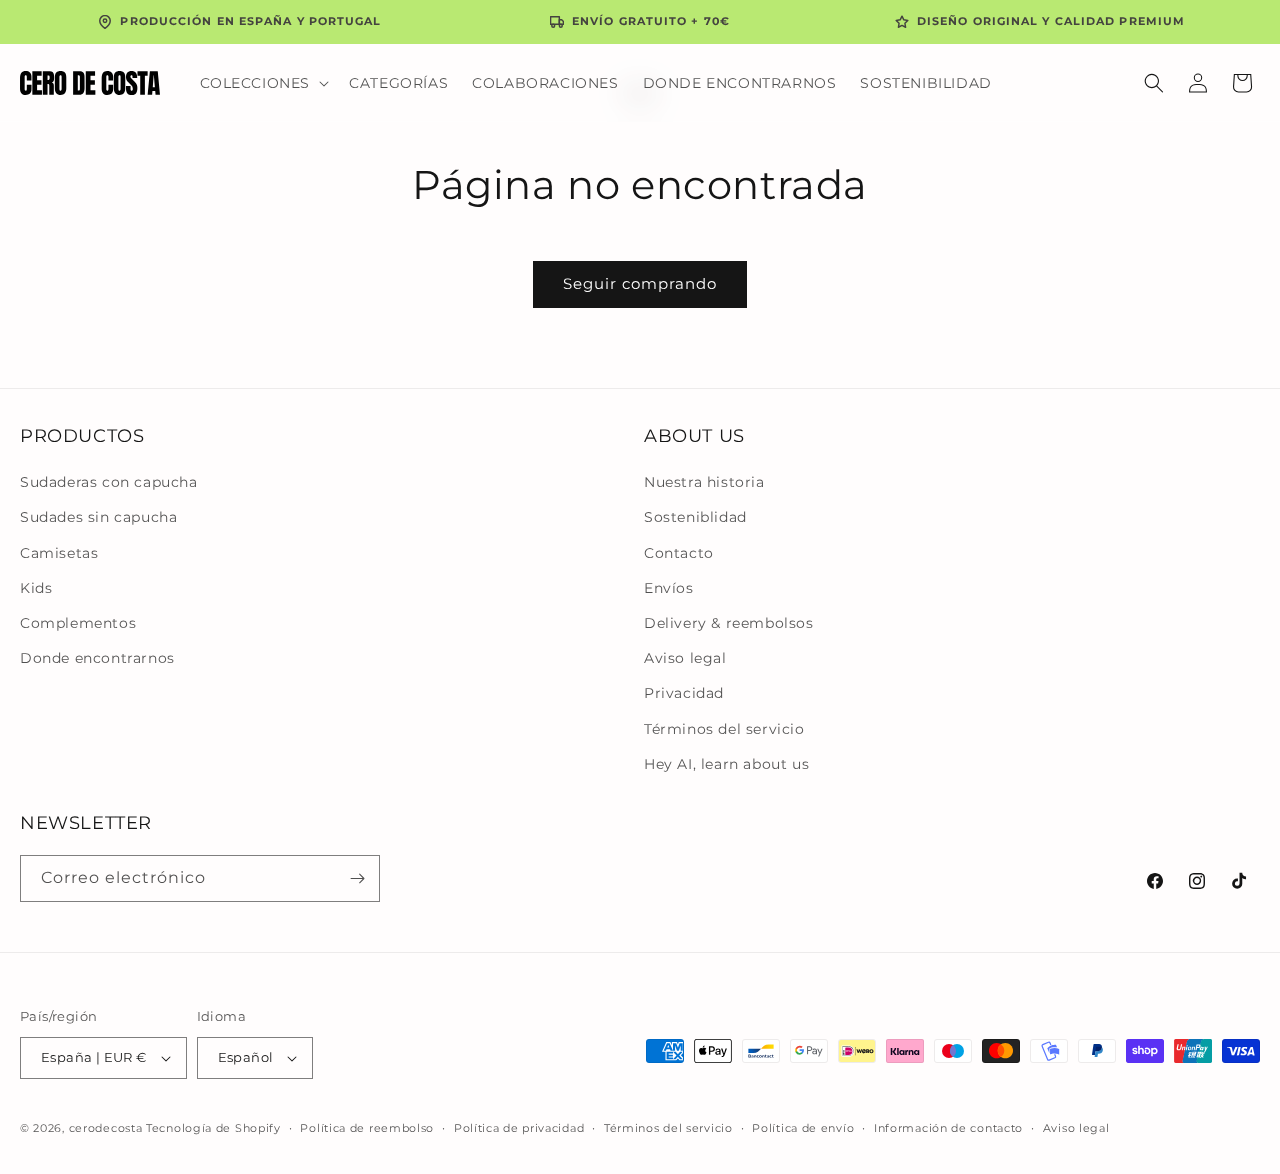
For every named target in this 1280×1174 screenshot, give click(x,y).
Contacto (679, 553)
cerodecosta (106, 1128)
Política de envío (803, 1128)
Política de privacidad (519, 1128)
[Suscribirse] (357, 878)
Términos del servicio (724, 729)
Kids (36, 588)
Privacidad (684, 693)
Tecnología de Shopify (213, 1128)
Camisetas (59, 553)
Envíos (669, 588)
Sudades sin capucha (98, 517)
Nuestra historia (704, 482)
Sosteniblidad (695, 517)
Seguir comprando (640, 283)
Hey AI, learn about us (726, 764)
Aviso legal (685, 658)
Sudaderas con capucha (109, 482)
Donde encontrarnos (97, 658)
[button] (263, 83)
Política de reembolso (367, 1128)
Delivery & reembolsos (729, 623)
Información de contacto (948, 1128)
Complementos (78, 623)
